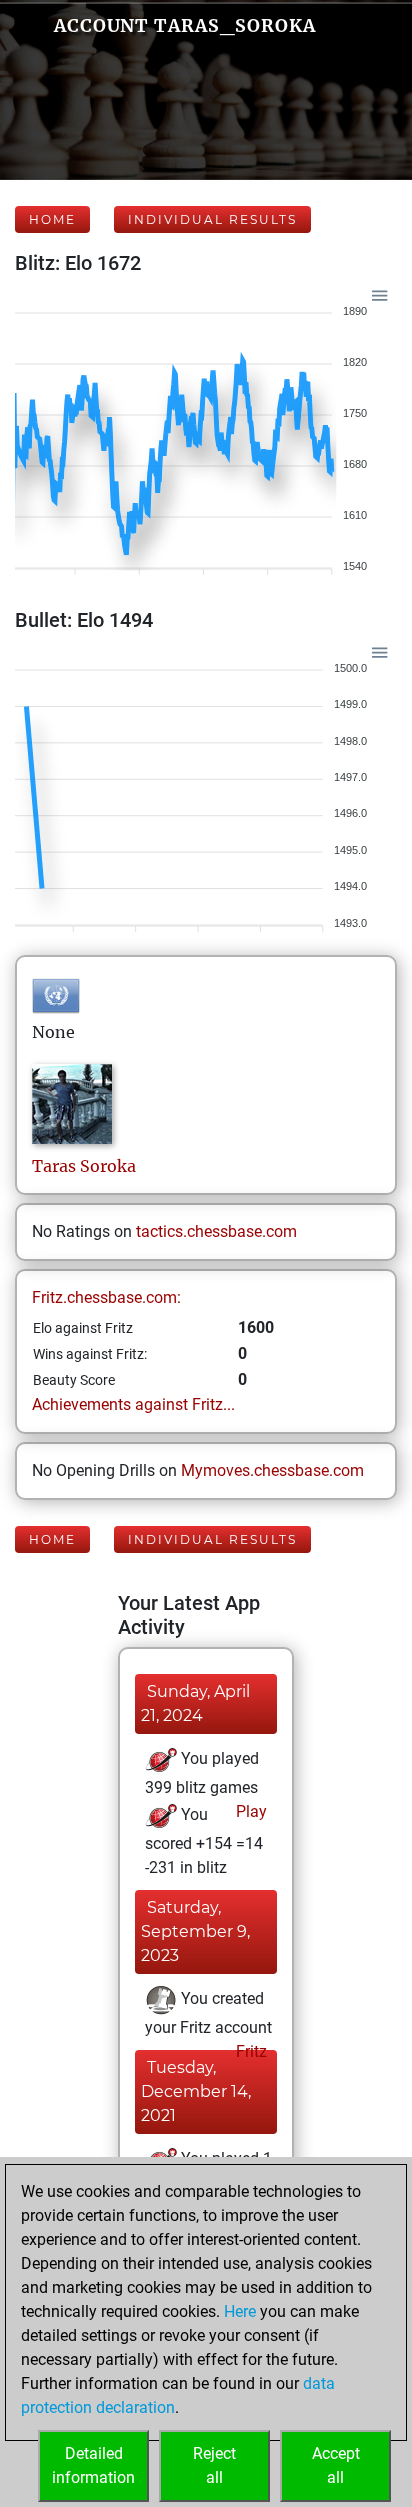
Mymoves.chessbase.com (272, 1470)
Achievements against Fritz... (133, 1404)
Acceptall (336, 2465)
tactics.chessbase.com (216, 1231)
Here (240, 2311)
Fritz (249, 2051)
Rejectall (214, 2465)
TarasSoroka (84, 1166)
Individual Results (212, 219)
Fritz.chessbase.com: (106, 1297)
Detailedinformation (93, 2465)
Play (249, 1811)
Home (52, 219)
